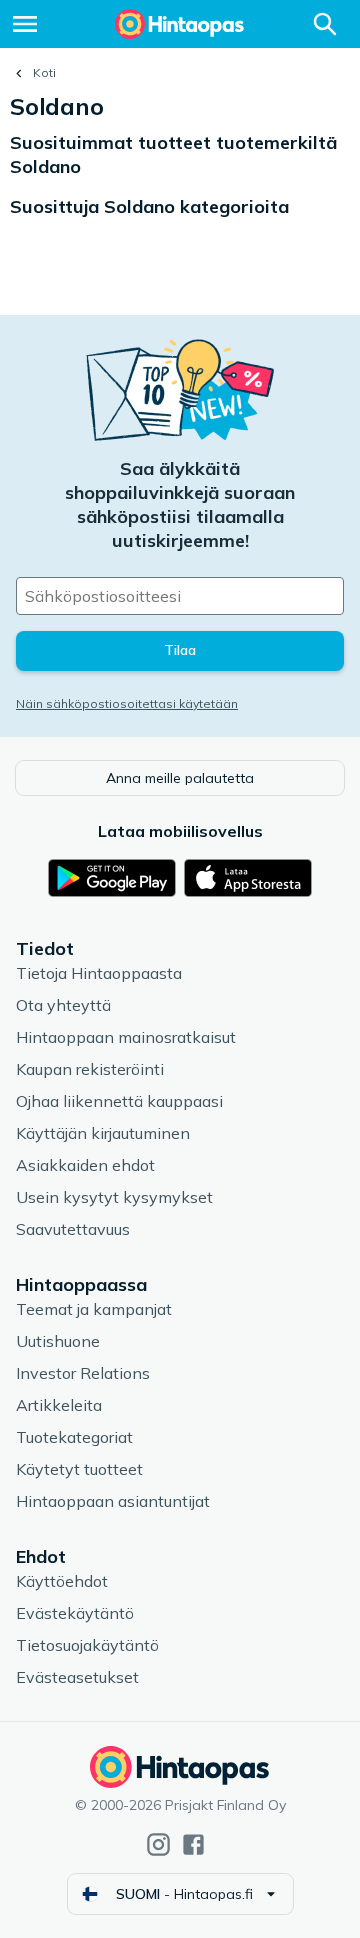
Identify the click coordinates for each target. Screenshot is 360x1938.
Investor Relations (83, 1373)
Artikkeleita (59, 1405)
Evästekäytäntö (75, 1613)
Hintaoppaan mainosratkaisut (126, 1037)
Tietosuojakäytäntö (87, 1645)
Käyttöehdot (62, 1581)
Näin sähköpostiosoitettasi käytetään (127, 703)
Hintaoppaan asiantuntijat (113, 1501)
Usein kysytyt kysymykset (114, 1197)
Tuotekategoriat (74, 1437)
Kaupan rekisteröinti (90, 1069)
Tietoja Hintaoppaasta (99, 973)
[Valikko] (25, 24)
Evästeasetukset (77, 1677)
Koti (44, 72)
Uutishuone (58, 1341)
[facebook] (193, 1844)
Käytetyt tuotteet (79, 1469)
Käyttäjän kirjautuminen (103, 1133)
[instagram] (158, 1844)
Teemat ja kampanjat (94, 1309)
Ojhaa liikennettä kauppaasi (119, 1101)
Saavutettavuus (73, 1229)
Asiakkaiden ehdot (85, 1165)
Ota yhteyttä (63, 1005)
